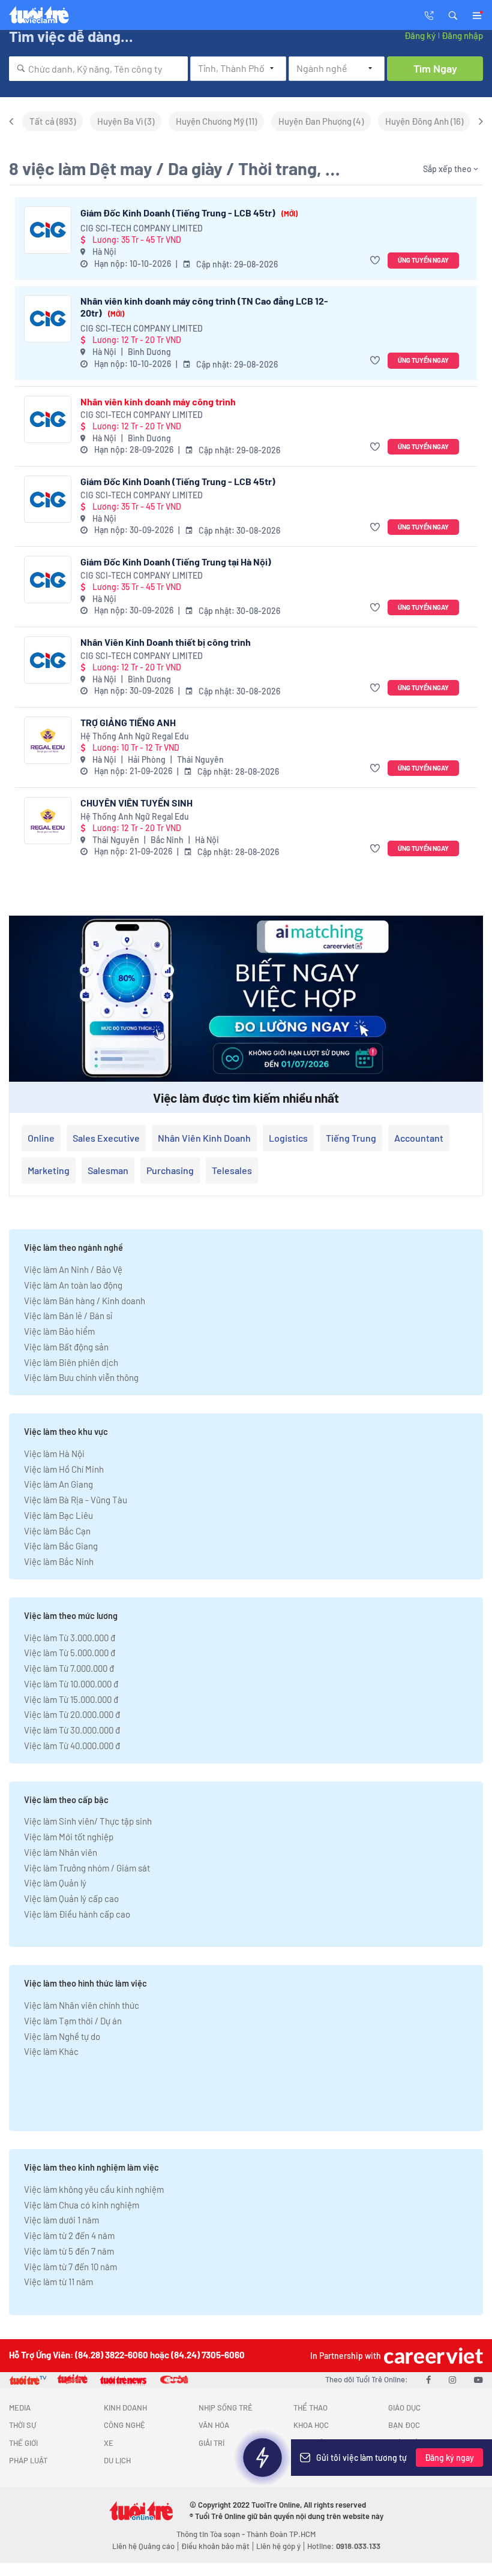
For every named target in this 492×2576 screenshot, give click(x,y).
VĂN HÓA (214, 2425)
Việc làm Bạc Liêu (58, 1515)
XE (109, 2443)
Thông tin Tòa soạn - (211, 2534)
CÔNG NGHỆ (124, 2425)
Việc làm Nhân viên (61, 1852)
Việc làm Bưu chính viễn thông (81, 1377)
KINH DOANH (125, 2408)
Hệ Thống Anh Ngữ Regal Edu (135, 736)
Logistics (288, 1138)
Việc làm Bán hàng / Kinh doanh (85, 1301)
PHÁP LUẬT (28, 2460)
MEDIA (20, 2408)
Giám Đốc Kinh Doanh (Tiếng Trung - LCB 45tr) (189, 213)
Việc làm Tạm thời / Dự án (73, 2021)
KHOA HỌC (311, 2425)
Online (41, 1138)
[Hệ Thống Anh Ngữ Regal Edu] (48, 740)
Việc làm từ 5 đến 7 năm (69, 2251)
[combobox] (98, 69)
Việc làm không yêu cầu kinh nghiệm (94, 2189)
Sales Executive (106, 1138)
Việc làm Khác (51, 2051)
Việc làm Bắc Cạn (57, 1531)
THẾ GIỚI (23, 2443)
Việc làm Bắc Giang (61, 1546)
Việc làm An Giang (58, 1484)
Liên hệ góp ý (278, 2546)
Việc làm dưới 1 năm (61, 2220)
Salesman (108, 1170)
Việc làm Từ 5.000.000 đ (70, 1653)
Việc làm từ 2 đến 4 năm (69, 2235)
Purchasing (170, 1170)
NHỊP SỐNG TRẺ (226, 2408)
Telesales (232, 1170)
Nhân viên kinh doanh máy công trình (158, 401)
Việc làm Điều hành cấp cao (77, 1914)
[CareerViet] (432, 2356)
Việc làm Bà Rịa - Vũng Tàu (76, 1500)
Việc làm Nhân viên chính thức (82, 2005)
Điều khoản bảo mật (215, 2546)
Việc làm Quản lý (55, 1883)
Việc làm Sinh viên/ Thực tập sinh (88, 1821)
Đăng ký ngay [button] (449, 2458)
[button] (453, 14)
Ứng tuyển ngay (423, 260)
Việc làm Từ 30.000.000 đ (72, 1730)
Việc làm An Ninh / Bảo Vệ (73, 1269)
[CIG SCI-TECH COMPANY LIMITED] (48, 230)
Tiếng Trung (351, 1138)
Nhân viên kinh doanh (204, 1138)
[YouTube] (478, 2379)
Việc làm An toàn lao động (73, 1285)
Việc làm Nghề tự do (62, 2036)
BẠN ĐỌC (404, 2425)
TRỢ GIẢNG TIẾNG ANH (128, 722)
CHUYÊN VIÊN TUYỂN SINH (136, 803)
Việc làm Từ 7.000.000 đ (69, 1668)
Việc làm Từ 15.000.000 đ (71, 1699)
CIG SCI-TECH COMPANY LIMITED (142, 228)
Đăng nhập (462, 35)
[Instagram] (452, 2379)
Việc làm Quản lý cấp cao (71, 1898)
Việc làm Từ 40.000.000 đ (72, 1746)
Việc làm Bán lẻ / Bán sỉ (68, 1316)
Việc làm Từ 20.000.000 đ (72, 1714)
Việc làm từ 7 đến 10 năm (70, 2267)
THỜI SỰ (22, 2425)
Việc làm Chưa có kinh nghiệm (82, 2205)
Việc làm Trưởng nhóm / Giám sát (87, 1868)
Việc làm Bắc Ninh (59, 1561)
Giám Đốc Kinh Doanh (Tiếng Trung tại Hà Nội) (176, 562)
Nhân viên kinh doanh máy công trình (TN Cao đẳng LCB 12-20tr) (204, 307)
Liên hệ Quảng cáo (143, 2546)
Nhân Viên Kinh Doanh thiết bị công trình (166, 642)
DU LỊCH (117, 2460)
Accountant (419, 1138)
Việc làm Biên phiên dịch (71, 1362)
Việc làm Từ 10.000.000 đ (71, 1684)
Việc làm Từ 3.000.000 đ (70, 1638)
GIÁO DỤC (404, 2408)
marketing (49, 1170)
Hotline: (344, 2546)
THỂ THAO (310, 2408)
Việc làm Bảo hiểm (59, 1331)
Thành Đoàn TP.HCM (281, 2534)
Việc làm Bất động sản (66, 1347)
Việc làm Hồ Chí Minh (64, 1469)
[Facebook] (428, 2379)
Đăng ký (420, 35)
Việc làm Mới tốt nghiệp (69, 1837)
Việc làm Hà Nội (54, 1453)
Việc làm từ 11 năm (58, 2282)
